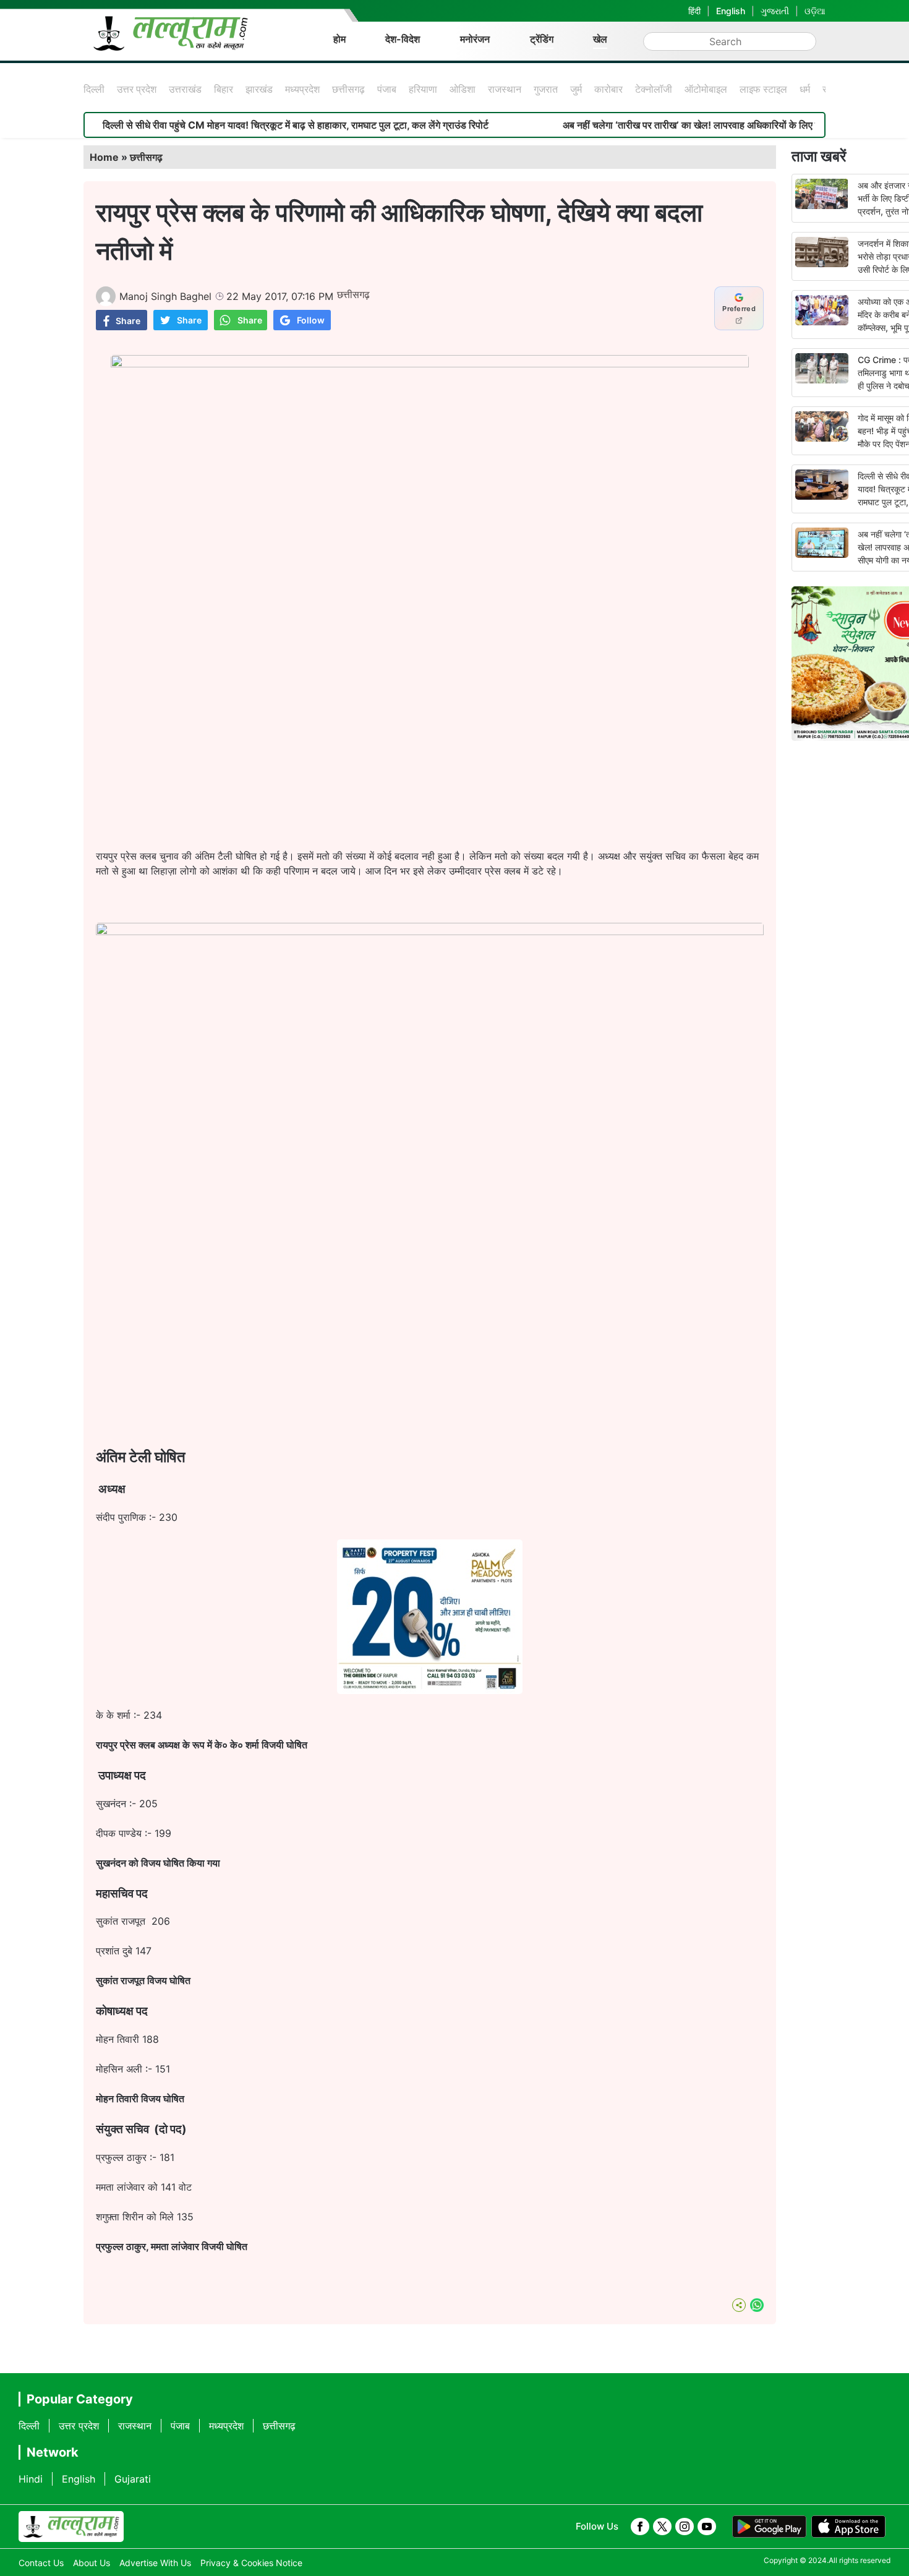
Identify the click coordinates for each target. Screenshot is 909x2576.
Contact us (41, 2563)
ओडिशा (463, 89)
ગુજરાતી (775, 11)
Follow (311, 320)
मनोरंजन (475, 39)
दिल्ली (94, 89)
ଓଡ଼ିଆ (815, 11)
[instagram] (685, 2527)
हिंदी (694, 11)
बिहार (224, 89)
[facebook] (640, 2527)
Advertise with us (155, 2563)
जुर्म (576, 89)
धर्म (805, 89)
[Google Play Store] (769, 2527)
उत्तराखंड (185, 89)
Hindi (31, 2479)
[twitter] (662, 2527)
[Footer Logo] (71, 2527)
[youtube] (707, 2527)
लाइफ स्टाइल (763, 89)
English (731, 11)
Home (104, 157)
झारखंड (259, 89)
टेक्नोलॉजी (654, 89)
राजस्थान (505, 89)
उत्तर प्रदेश (137, 89)
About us (92, 2563)
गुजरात (546, 89)
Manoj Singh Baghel (165, 296)
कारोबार (608, 89)
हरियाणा (423, 89)
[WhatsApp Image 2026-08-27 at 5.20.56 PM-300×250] (430, 1690)
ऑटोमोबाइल (706, 89)
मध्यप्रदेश (302, 89)
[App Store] (848, 2527)
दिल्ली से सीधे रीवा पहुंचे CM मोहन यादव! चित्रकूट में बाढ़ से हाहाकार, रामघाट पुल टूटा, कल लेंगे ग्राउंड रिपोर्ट (233, 125)
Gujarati (133, 2479)
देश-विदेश (403, 39)
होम (339, 39)
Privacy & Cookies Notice (251, 2563)
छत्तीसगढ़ (348, 89)
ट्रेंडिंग (542, 39)
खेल (600, 39)
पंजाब (387, 89)
